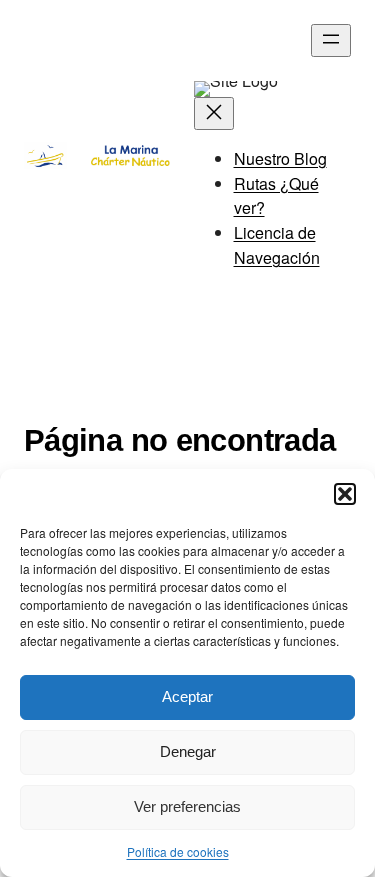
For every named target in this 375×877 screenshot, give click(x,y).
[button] (345, 494)
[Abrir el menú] (331, 40)
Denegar (188, 751)
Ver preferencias (187, 806)
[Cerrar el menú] (214, 113)
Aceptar (187, 696)
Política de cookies (178, 851)
